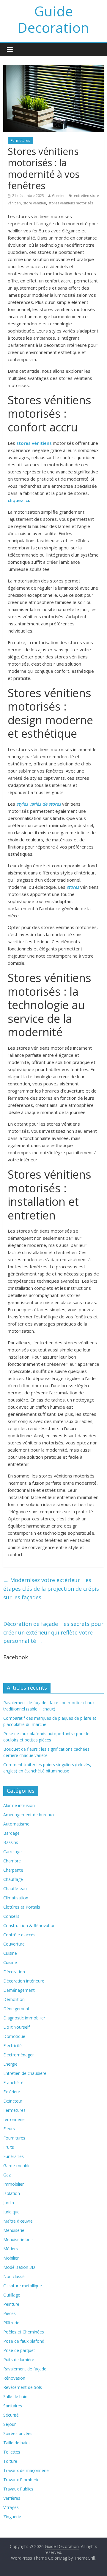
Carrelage (12, 1852)
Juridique (11, 2212)
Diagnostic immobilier (24, 2018)
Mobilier (11, 2258)
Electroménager (19, 2055)
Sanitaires (13, 2406)
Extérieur (12, 2092)
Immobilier (14, 2184)
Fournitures (14, 2138)
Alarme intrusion (19, 1805)
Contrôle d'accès (19, 1935)
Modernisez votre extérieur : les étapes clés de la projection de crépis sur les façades (51, 1589)
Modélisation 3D (19, 2267)
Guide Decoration (53, 19)
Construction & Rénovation (29, 1925)
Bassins (11, 1842)
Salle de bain (15, 2396)
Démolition (14, 1999)
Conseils (11, 1916)
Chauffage (13, 1879)
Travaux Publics (18, 2489)
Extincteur (13, 2101)
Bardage (11, 1833)
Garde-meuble (17, 2166)
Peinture (11, 2304)
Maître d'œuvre (18, 2221)
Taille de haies (17, 2443)
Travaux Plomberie (21, 2480)
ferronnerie (14, 2119)
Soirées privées (18, 2433)
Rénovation (14, 2378)
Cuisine (10, 1953)
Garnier (58, 196)
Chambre (12, 1861)
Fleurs (9, 2129)
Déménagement (19, 1990)
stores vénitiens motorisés (71, 203)
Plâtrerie (11, 2323)
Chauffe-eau (15, 1889)
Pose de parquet (19, 2350)
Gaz (7, 2175)
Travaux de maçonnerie (26, 2470)
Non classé (14, 2276)
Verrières (12, 2498)
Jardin (9, 2203)
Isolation (12, 2193)
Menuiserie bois (18, 2239)
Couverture (14, 1944)
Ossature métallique (23, 2286)
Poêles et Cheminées (24, 2332)
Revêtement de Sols (23, 2387)
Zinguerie (12, 2517)
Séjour (10, 2424)
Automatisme (16, 1824)
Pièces (10, 2313)
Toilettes (12, 2452)
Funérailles (14, 2156)
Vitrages (11, 2507)
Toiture (10, 2461)
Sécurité (11, 2415)
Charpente (13, 1870)
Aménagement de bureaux (29, 1815)
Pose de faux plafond (24, 2341)
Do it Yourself (16, 2027)
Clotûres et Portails (22, 1907)
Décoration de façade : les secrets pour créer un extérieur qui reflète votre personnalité (53, 1632)
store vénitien (35, 203)
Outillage (12, 2295)
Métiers (11, 2249)
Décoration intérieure (24, 1981)
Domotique (14, 2036)
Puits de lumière (19, 2360)
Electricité (12, 2046)
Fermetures (20, 140)
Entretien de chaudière (25, 2073)
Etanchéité (13, 2082)
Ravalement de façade (25, 2369)
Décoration (14, 1972)
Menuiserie (14, 2230)
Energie (10, 2064)
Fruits (9, 2147)
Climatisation (16, 1898)
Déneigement (16, 2009)
